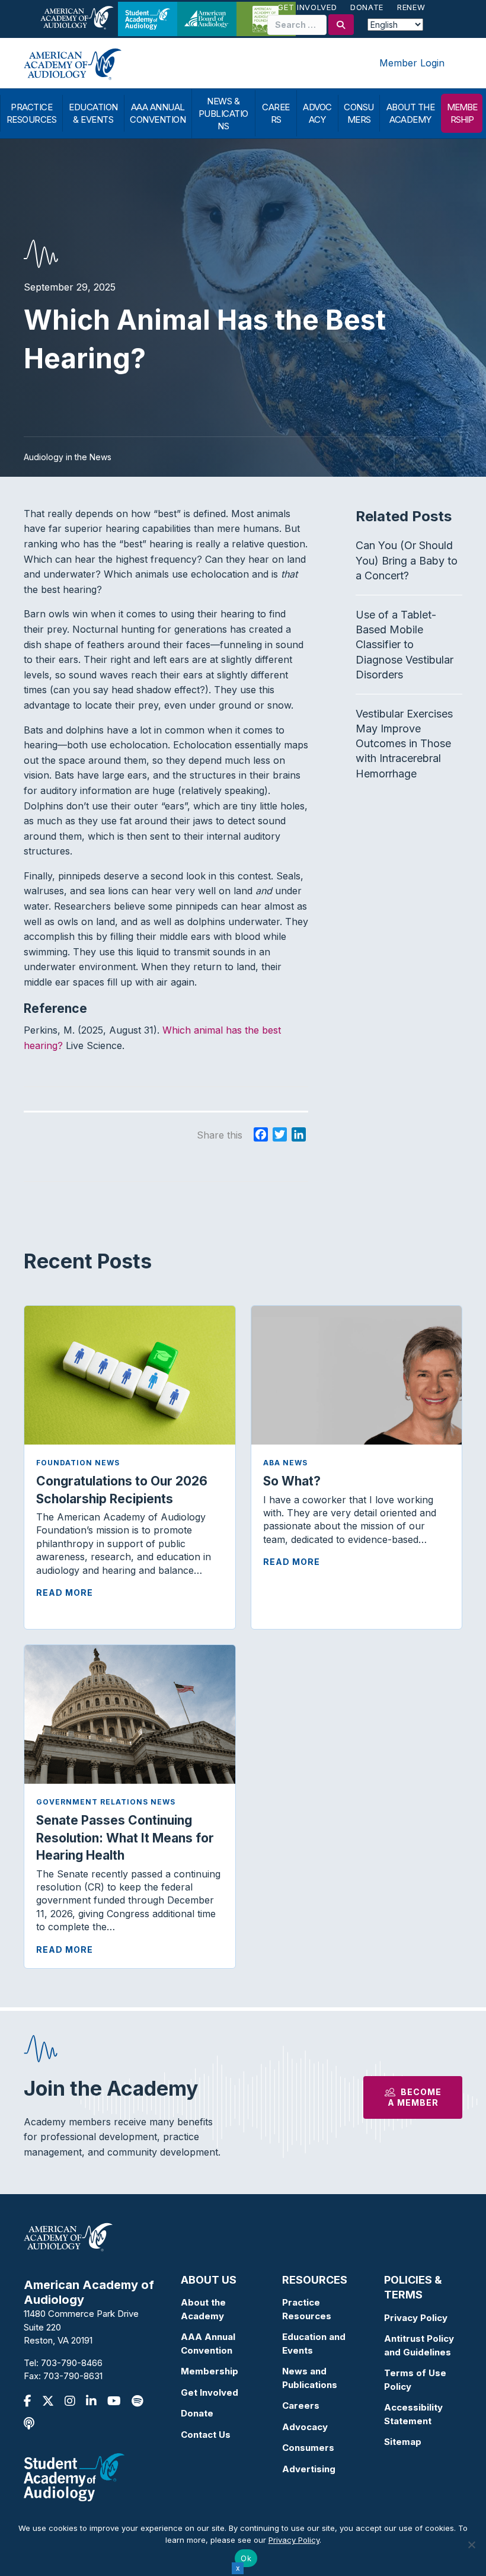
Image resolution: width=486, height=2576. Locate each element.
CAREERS (276, 113)
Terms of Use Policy (415, 2380)
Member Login (412, 63)
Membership (210, 2371)
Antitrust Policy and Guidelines (419, 2345)
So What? (292, 1481)
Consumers (308, 2448)
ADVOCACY (317, 113)
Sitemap (403, 2442)
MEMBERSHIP (462, 113)
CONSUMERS (359, 113)
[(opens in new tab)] (74, 2476)
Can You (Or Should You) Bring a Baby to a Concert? (407, 560)
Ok (246, 2558)
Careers (301, 2406)
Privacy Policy (416, 2318)
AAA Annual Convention (208, 2344)
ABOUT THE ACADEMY (411, 113)
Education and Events (314, 2344)
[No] (471, 2545)
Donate (367, 7)
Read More (65, 1593)
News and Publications (310, 2378)
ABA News (285, 1463)
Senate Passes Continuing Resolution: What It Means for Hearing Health (125, 1838)
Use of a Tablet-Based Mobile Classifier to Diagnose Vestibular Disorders (405, 645)
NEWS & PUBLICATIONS (223, 114)
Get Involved (307, 7)
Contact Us (206, 2435)
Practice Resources (307, 2309)
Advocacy (305, 2427)
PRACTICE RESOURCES (32, 113)
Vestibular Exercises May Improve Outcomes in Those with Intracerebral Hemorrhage (404, 744)
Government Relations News (106, 1802)
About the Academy (203, 2309)
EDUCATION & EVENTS (93, 113)
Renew (411, 7)
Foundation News (78, 1463)
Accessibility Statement (413, 2414)
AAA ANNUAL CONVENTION (158, 113)
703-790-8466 (72, 2363)
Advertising (309, 2469)
